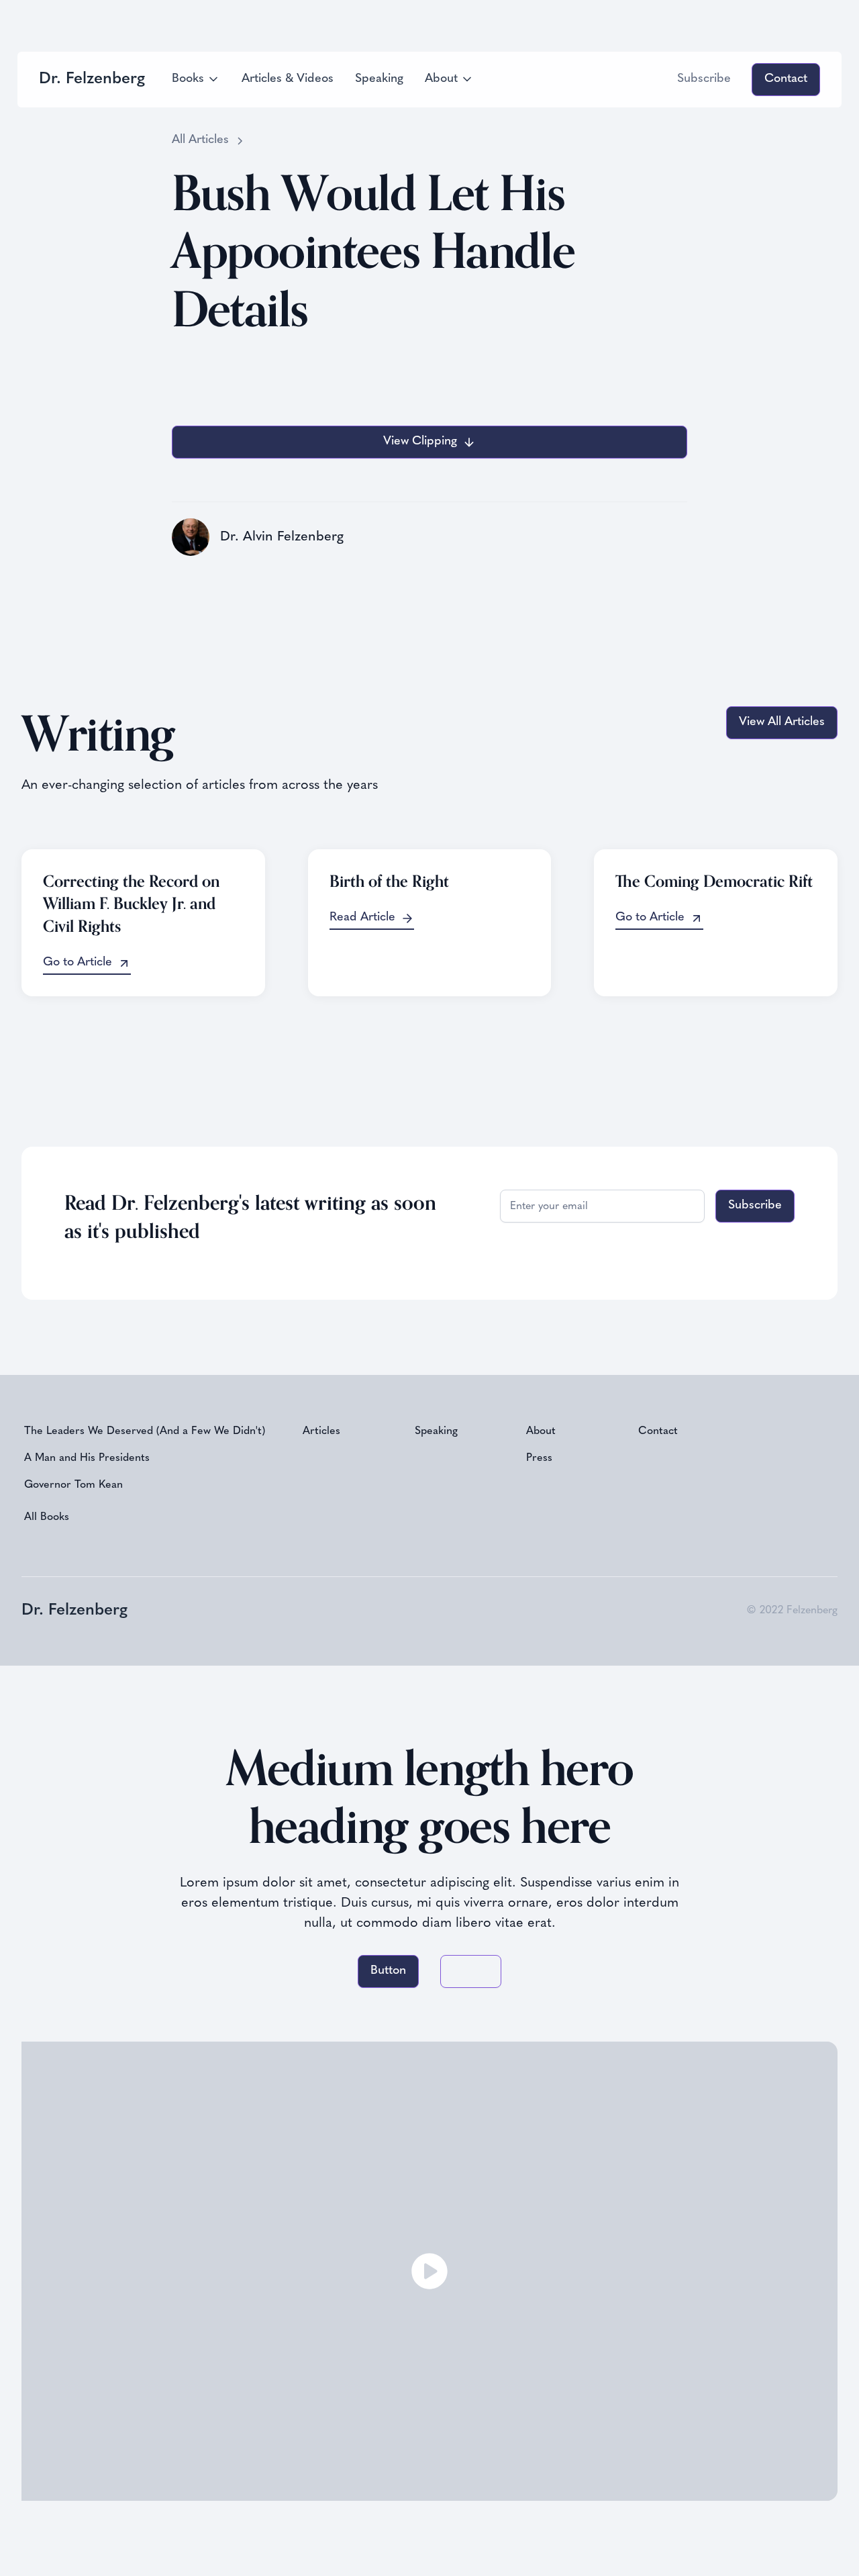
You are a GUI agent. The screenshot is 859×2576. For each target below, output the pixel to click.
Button (388, 1971)
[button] (196, 80)
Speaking (379, 79)
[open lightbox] (429, 2271)
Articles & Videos (288, 79)
